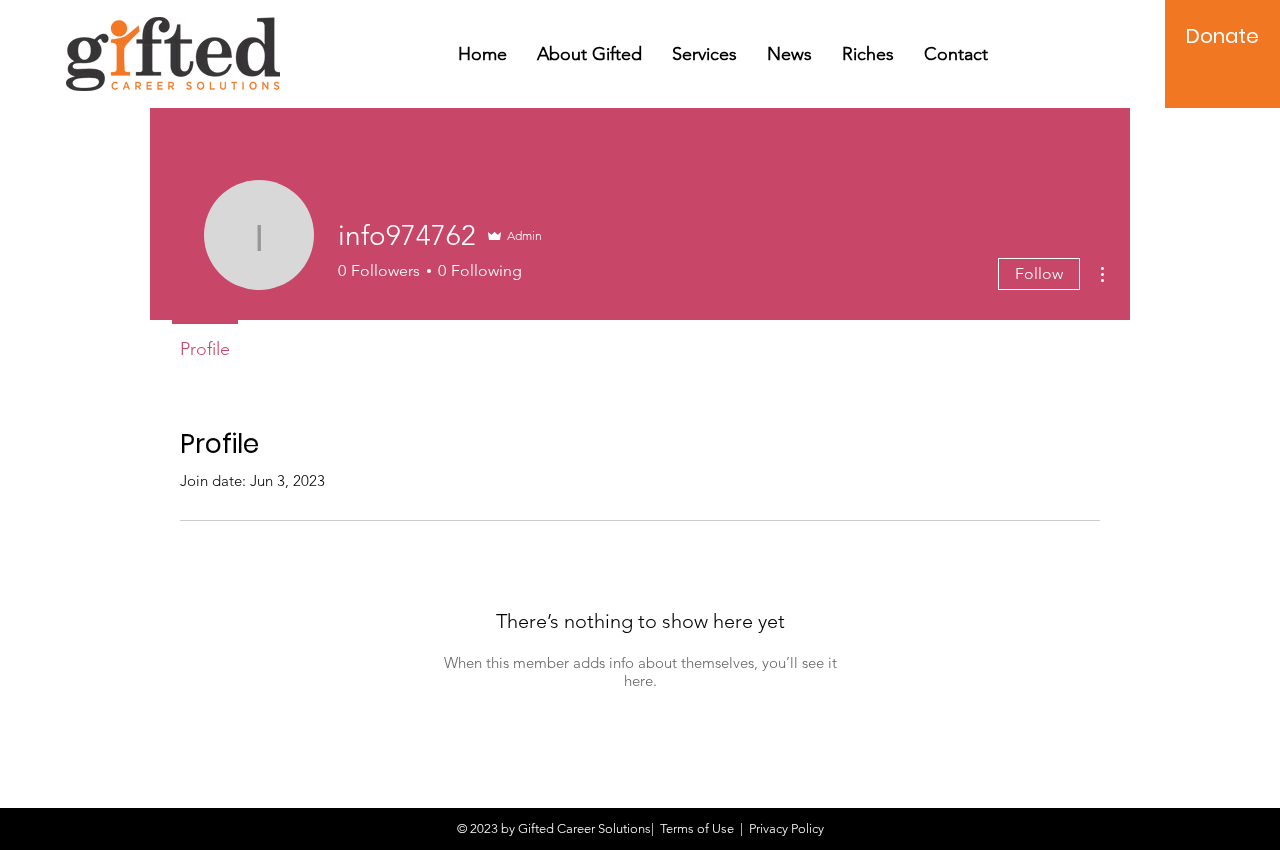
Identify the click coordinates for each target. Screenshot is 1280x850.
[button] (589, 54)
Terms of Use (697, 828)
